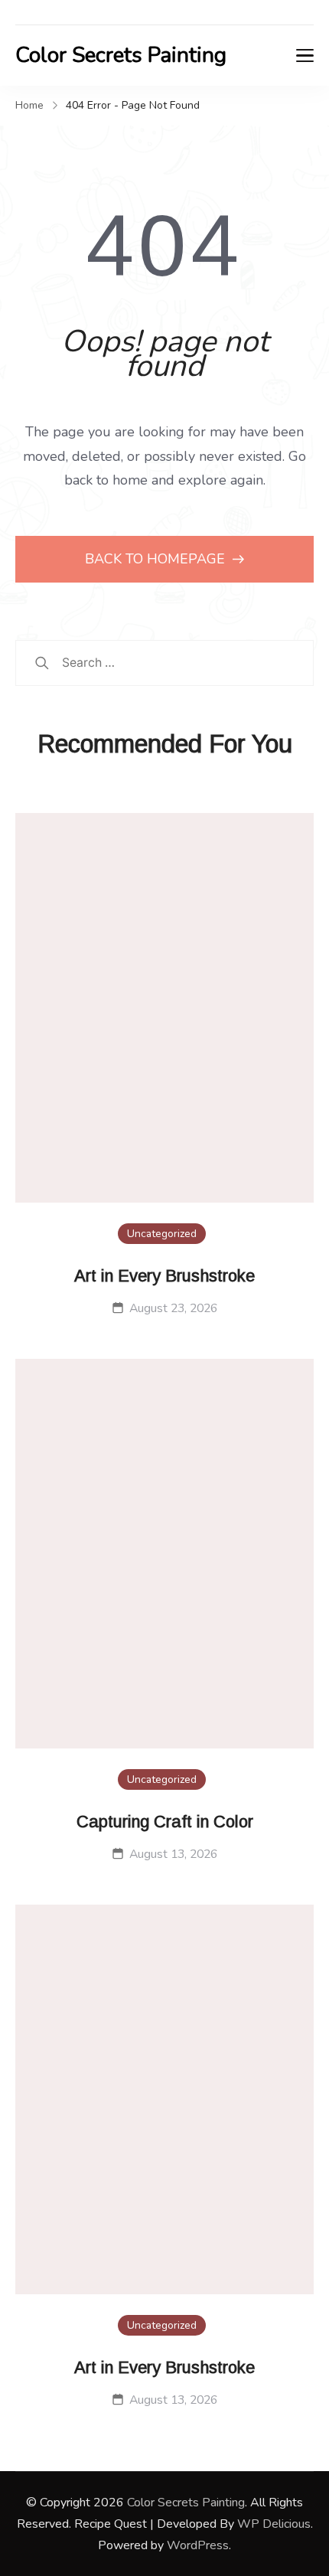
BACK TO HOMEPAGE (157, 559)
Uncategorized (162, 1234)
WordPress (198, 2545)
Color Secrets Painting (121, 55)
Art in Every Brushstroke (164, 1276)
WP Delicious (274, 2524)
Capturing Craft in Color (165, 1822)
